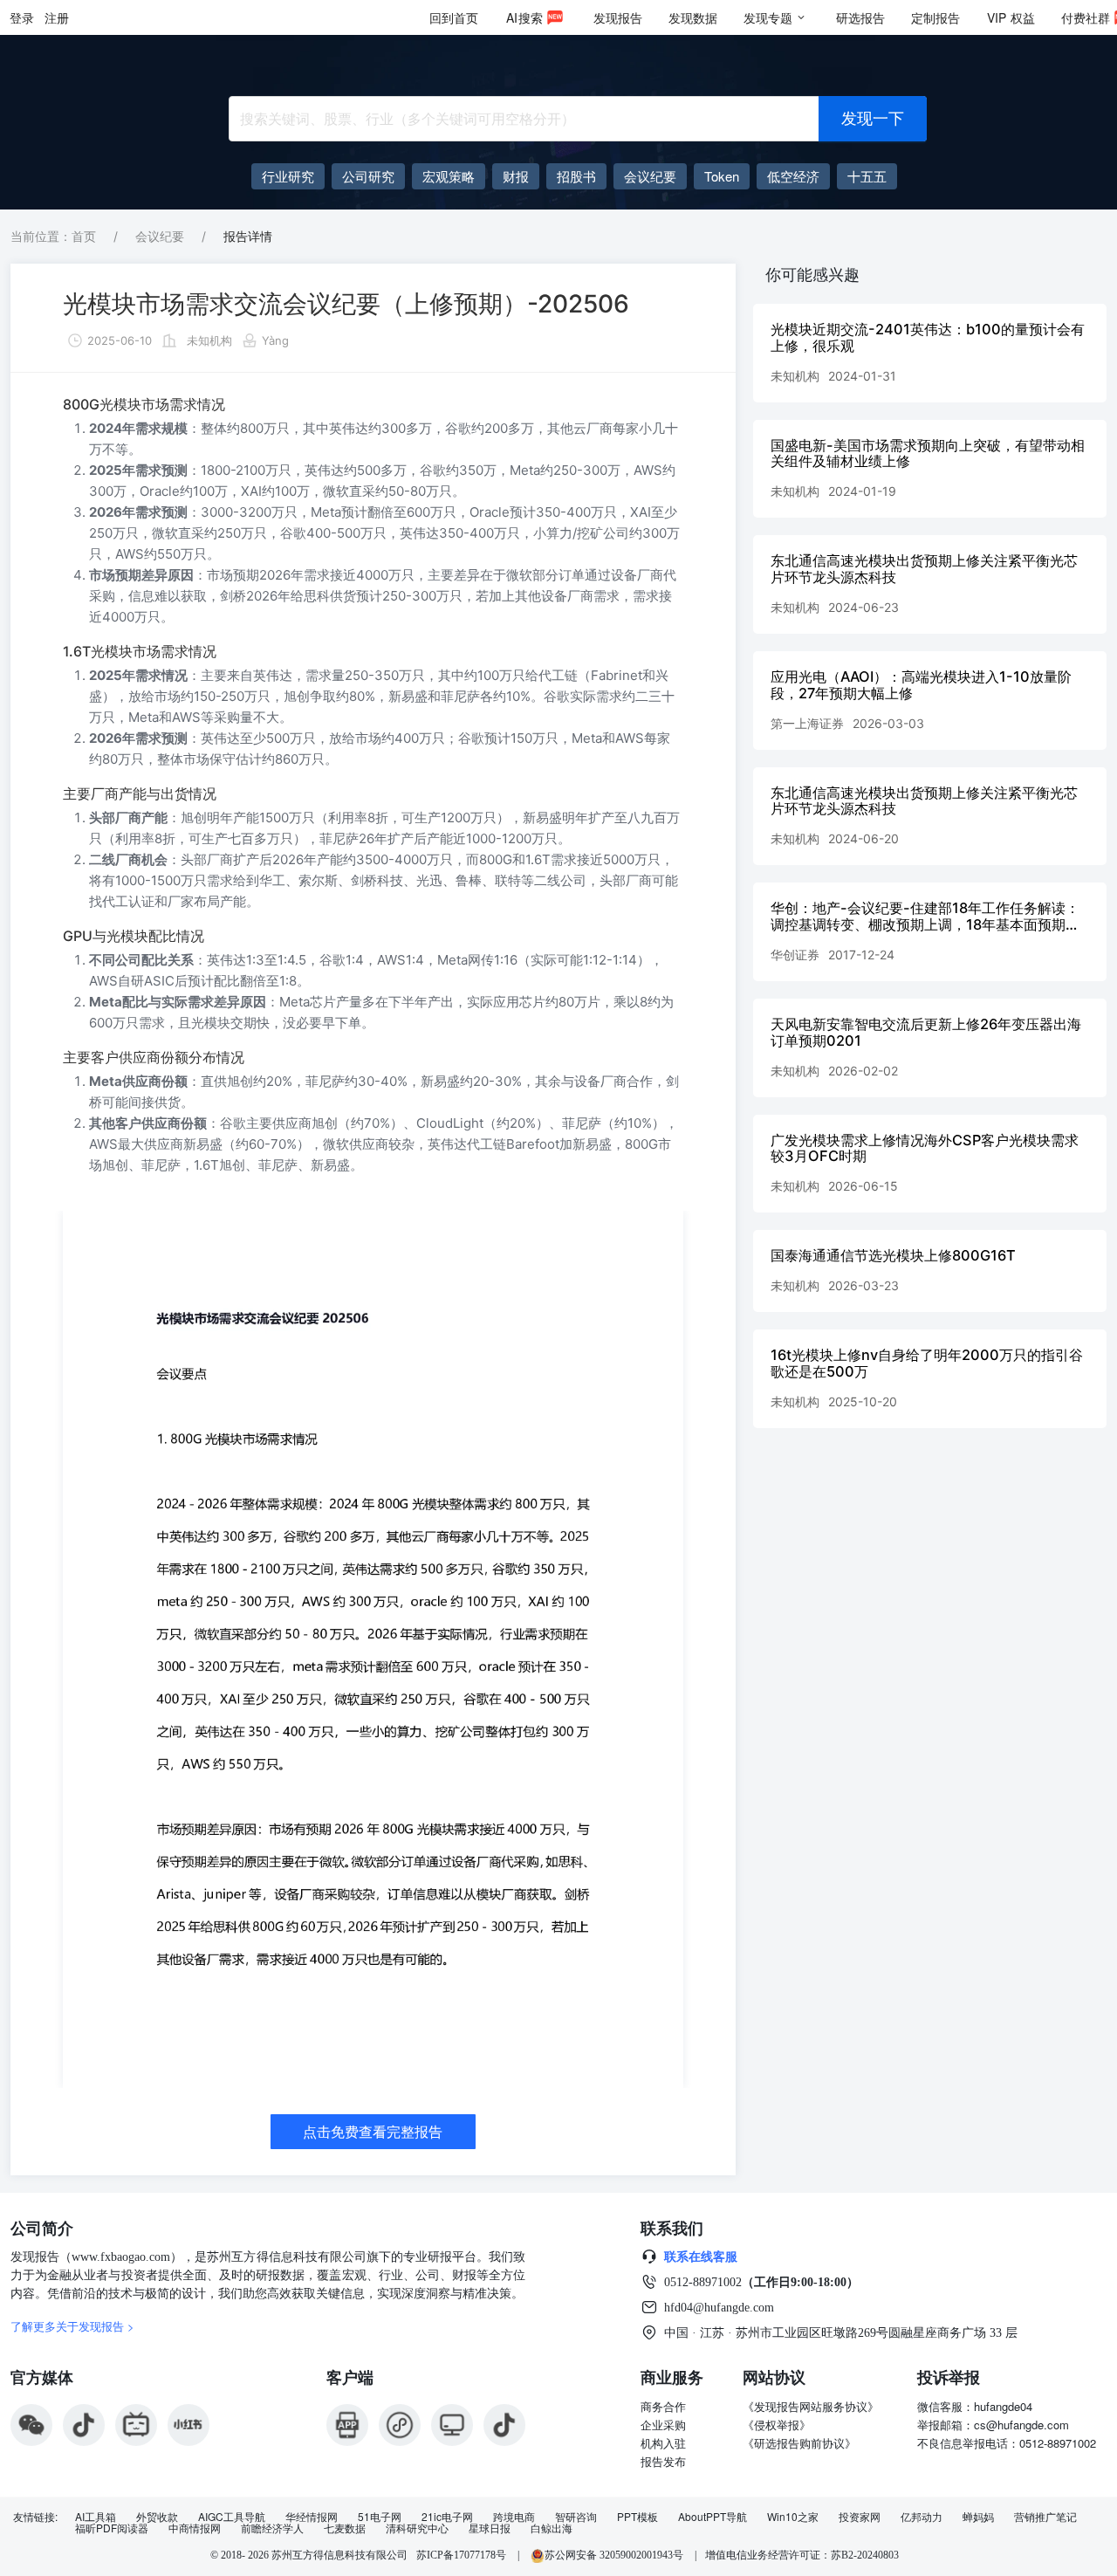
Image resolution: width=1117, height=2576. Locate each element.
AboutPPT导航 (713, 2517)
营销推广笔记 (1045, 2517)
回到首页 (454, 17)
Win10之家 (793, 2517)
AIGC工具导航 (232, 2517)
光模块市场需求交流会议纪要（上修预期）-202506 (346, 304)
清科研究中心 (417, 2528)
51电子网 (380, 2517)
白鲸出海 (552, 2528)
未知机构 (209, 340)
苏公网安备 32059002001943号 (615, 2555)
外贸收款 (157, 2517)
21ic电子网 (447, 2517)
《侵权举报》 (777, 2425)
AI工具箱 (96, 2517)
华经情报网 (312, 2517)
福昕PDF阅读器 (112, 2528)
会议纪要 (160, 236)
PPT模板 (637, 2517)
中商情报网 (195, 2528)
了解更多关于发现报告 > (72, 2326)
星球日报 (490, 2528)
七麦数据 (345, 2528)
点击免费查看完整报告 (373, 2132)
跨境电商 (514, 2517)
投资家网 (860, 2517)
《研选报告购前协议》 (799, 2443)
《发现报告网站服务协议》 (811, 2406)
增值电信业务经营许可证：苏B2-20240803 (802, 2555)
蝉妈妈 (978, 2517)
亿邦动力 (922, 2517)
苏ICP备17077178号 (461, 2555)
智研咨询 (576, 2517)
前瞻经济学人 (272, 2528)
